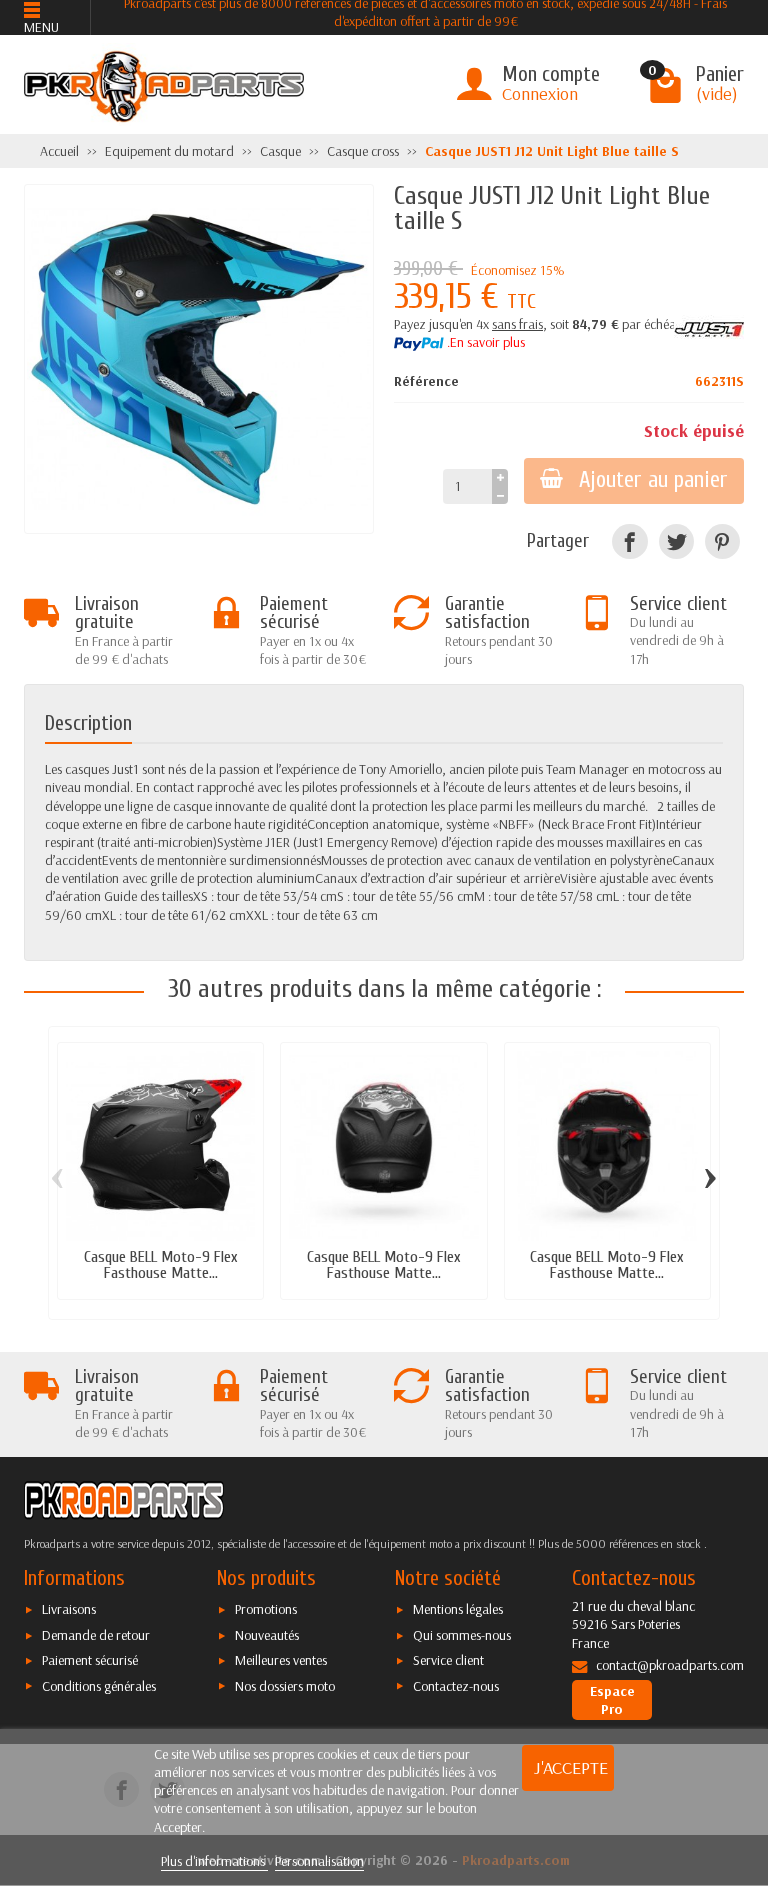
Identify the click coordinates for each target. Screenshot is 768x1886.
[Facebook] (629, 541)
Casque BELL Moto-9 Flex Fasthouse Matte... (161, 1264)
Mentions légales (458, 1609)
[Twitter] (676, 541)
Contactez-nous (456, 1686)
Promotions (266, 1609)
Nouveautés (267, 1635)
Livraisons (69, 1609)
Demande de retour (96, 1635)
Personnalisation (319, 1861)
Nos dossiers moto (285, 1686)
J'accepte (571, 1767)
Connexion (540, 93)
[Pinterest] (722, 541)
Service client (448, 1660)
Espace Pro (612, 1700)
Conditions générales (99, 1686)
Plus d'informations (214, 1861)
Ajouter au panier (653, 480)
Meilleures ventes (281, 1660)
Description (88, 723)
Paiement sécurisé (90, 1660)
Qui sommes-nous (462, 1635)
